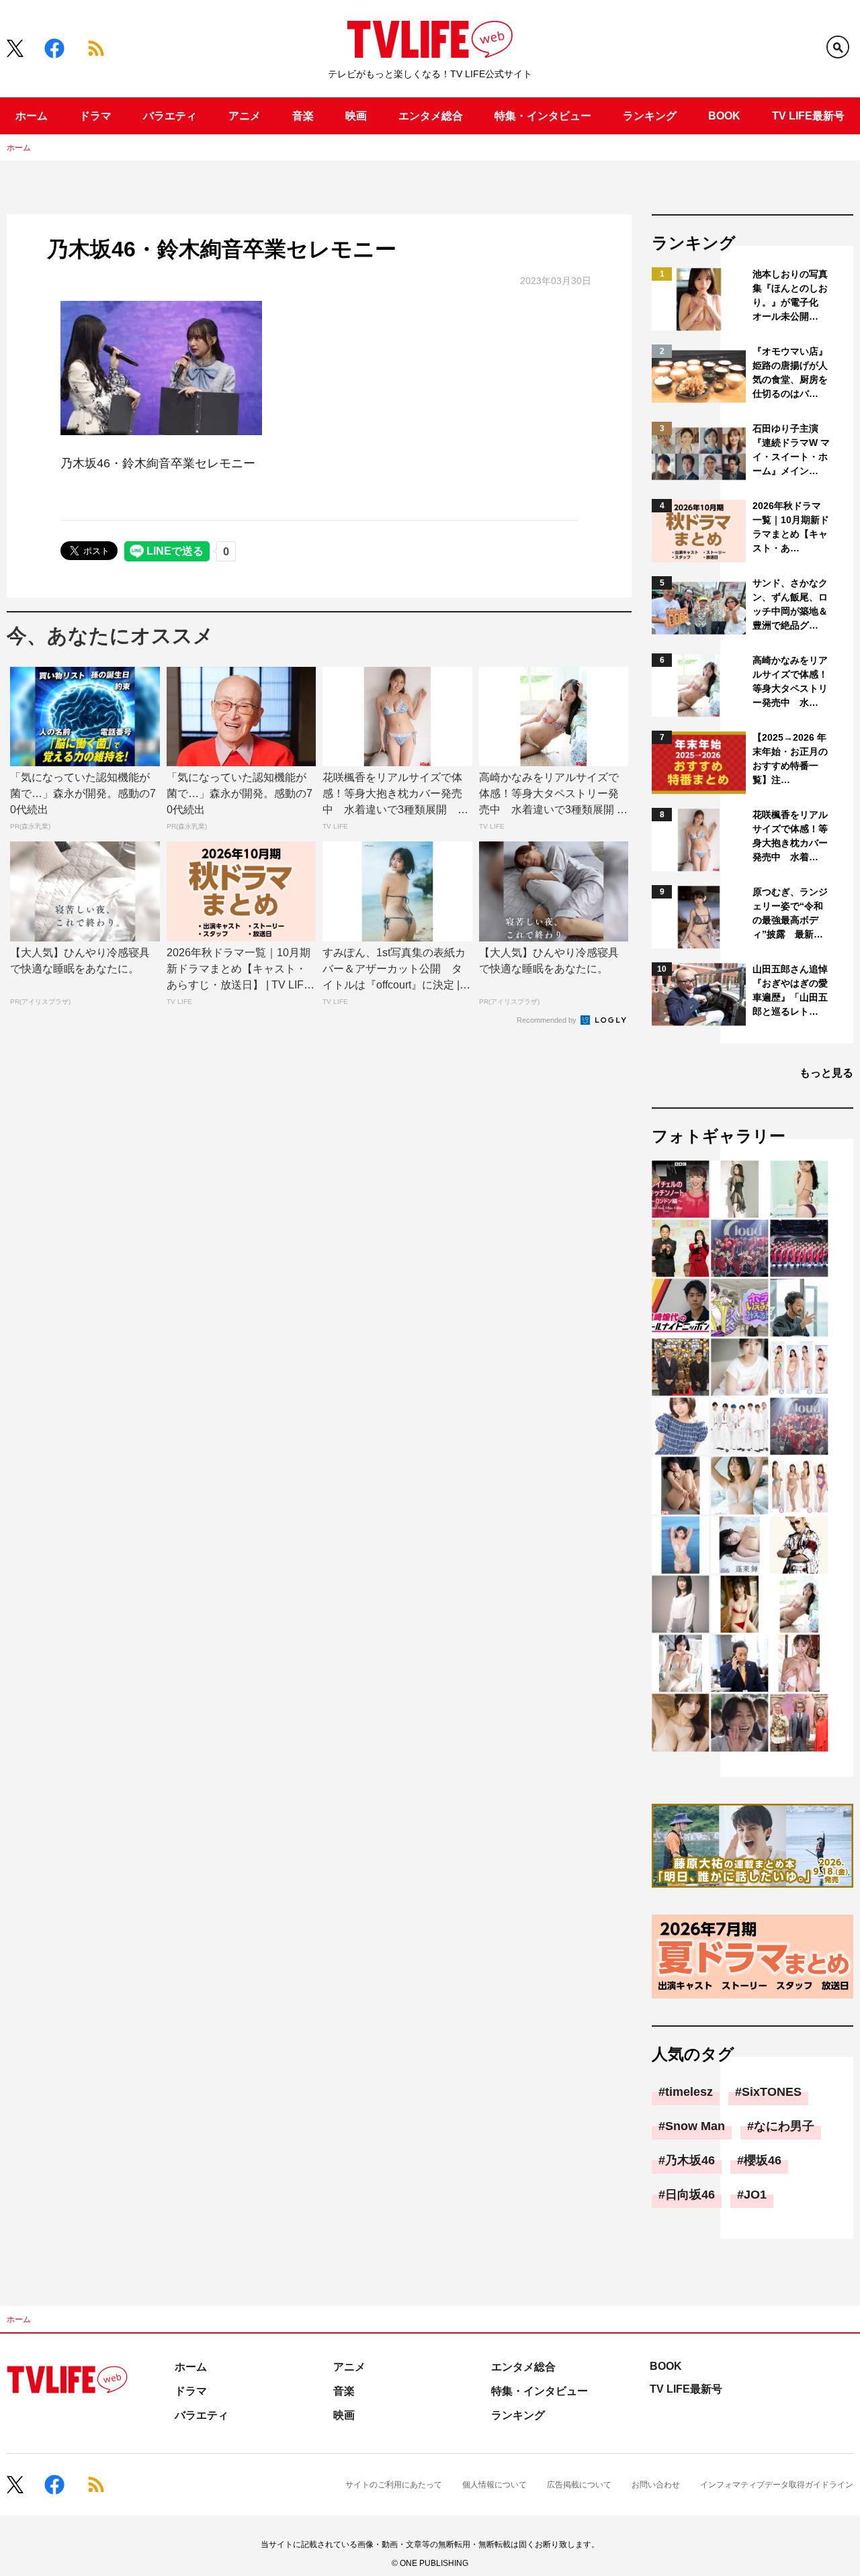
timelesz (689, 2092)
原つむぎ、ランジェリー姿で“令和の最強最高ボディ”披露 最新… (790, 913)
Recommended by (548, 1020)
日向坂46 (690, 2195)
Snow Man (695, 2126)
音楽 (303, 116)
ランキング (650, 116)
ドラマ (95, 116)
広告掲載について (579, 2485)
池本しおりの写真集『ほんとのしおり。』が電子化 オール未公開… (790, 295)
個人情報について (494, 2485)
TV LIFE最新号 (808, 116)
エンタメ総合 (431, 116)
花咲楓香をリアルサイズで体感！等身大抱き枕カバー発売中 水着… (790, 836)
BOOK (724, 116)
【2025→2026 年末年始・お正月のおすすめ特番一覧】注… (790, 758)
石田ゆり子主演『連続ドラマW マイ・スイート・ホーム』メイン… (791, 450)
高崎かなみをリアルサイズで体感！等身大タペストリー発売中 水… (790, 681)
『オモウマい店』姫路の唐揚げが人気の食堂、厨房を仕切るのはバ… (790, 372)
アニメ (245, 116)
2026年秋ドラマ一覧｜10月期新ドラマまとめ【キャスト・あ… (791, 527)
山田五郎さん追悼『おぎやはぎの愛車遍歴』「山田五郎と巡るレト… (790, 990)
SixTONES (772, 2092)
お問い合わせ (656, 2485)
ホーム (32, 116)
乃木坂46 (690, 2160)
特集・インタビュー (543, 116)
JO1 (755, 2195)
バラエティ (170, 116)
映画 (356, 116)
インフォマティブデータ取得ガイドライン (777, 2485)
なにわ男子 (784, 2126)
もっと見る (826, 1073)
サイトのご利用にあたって (394, 2485)
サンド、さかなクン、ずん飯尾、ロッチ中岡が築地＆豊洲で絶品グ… (790, 604)
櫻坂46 (763, 2160)
